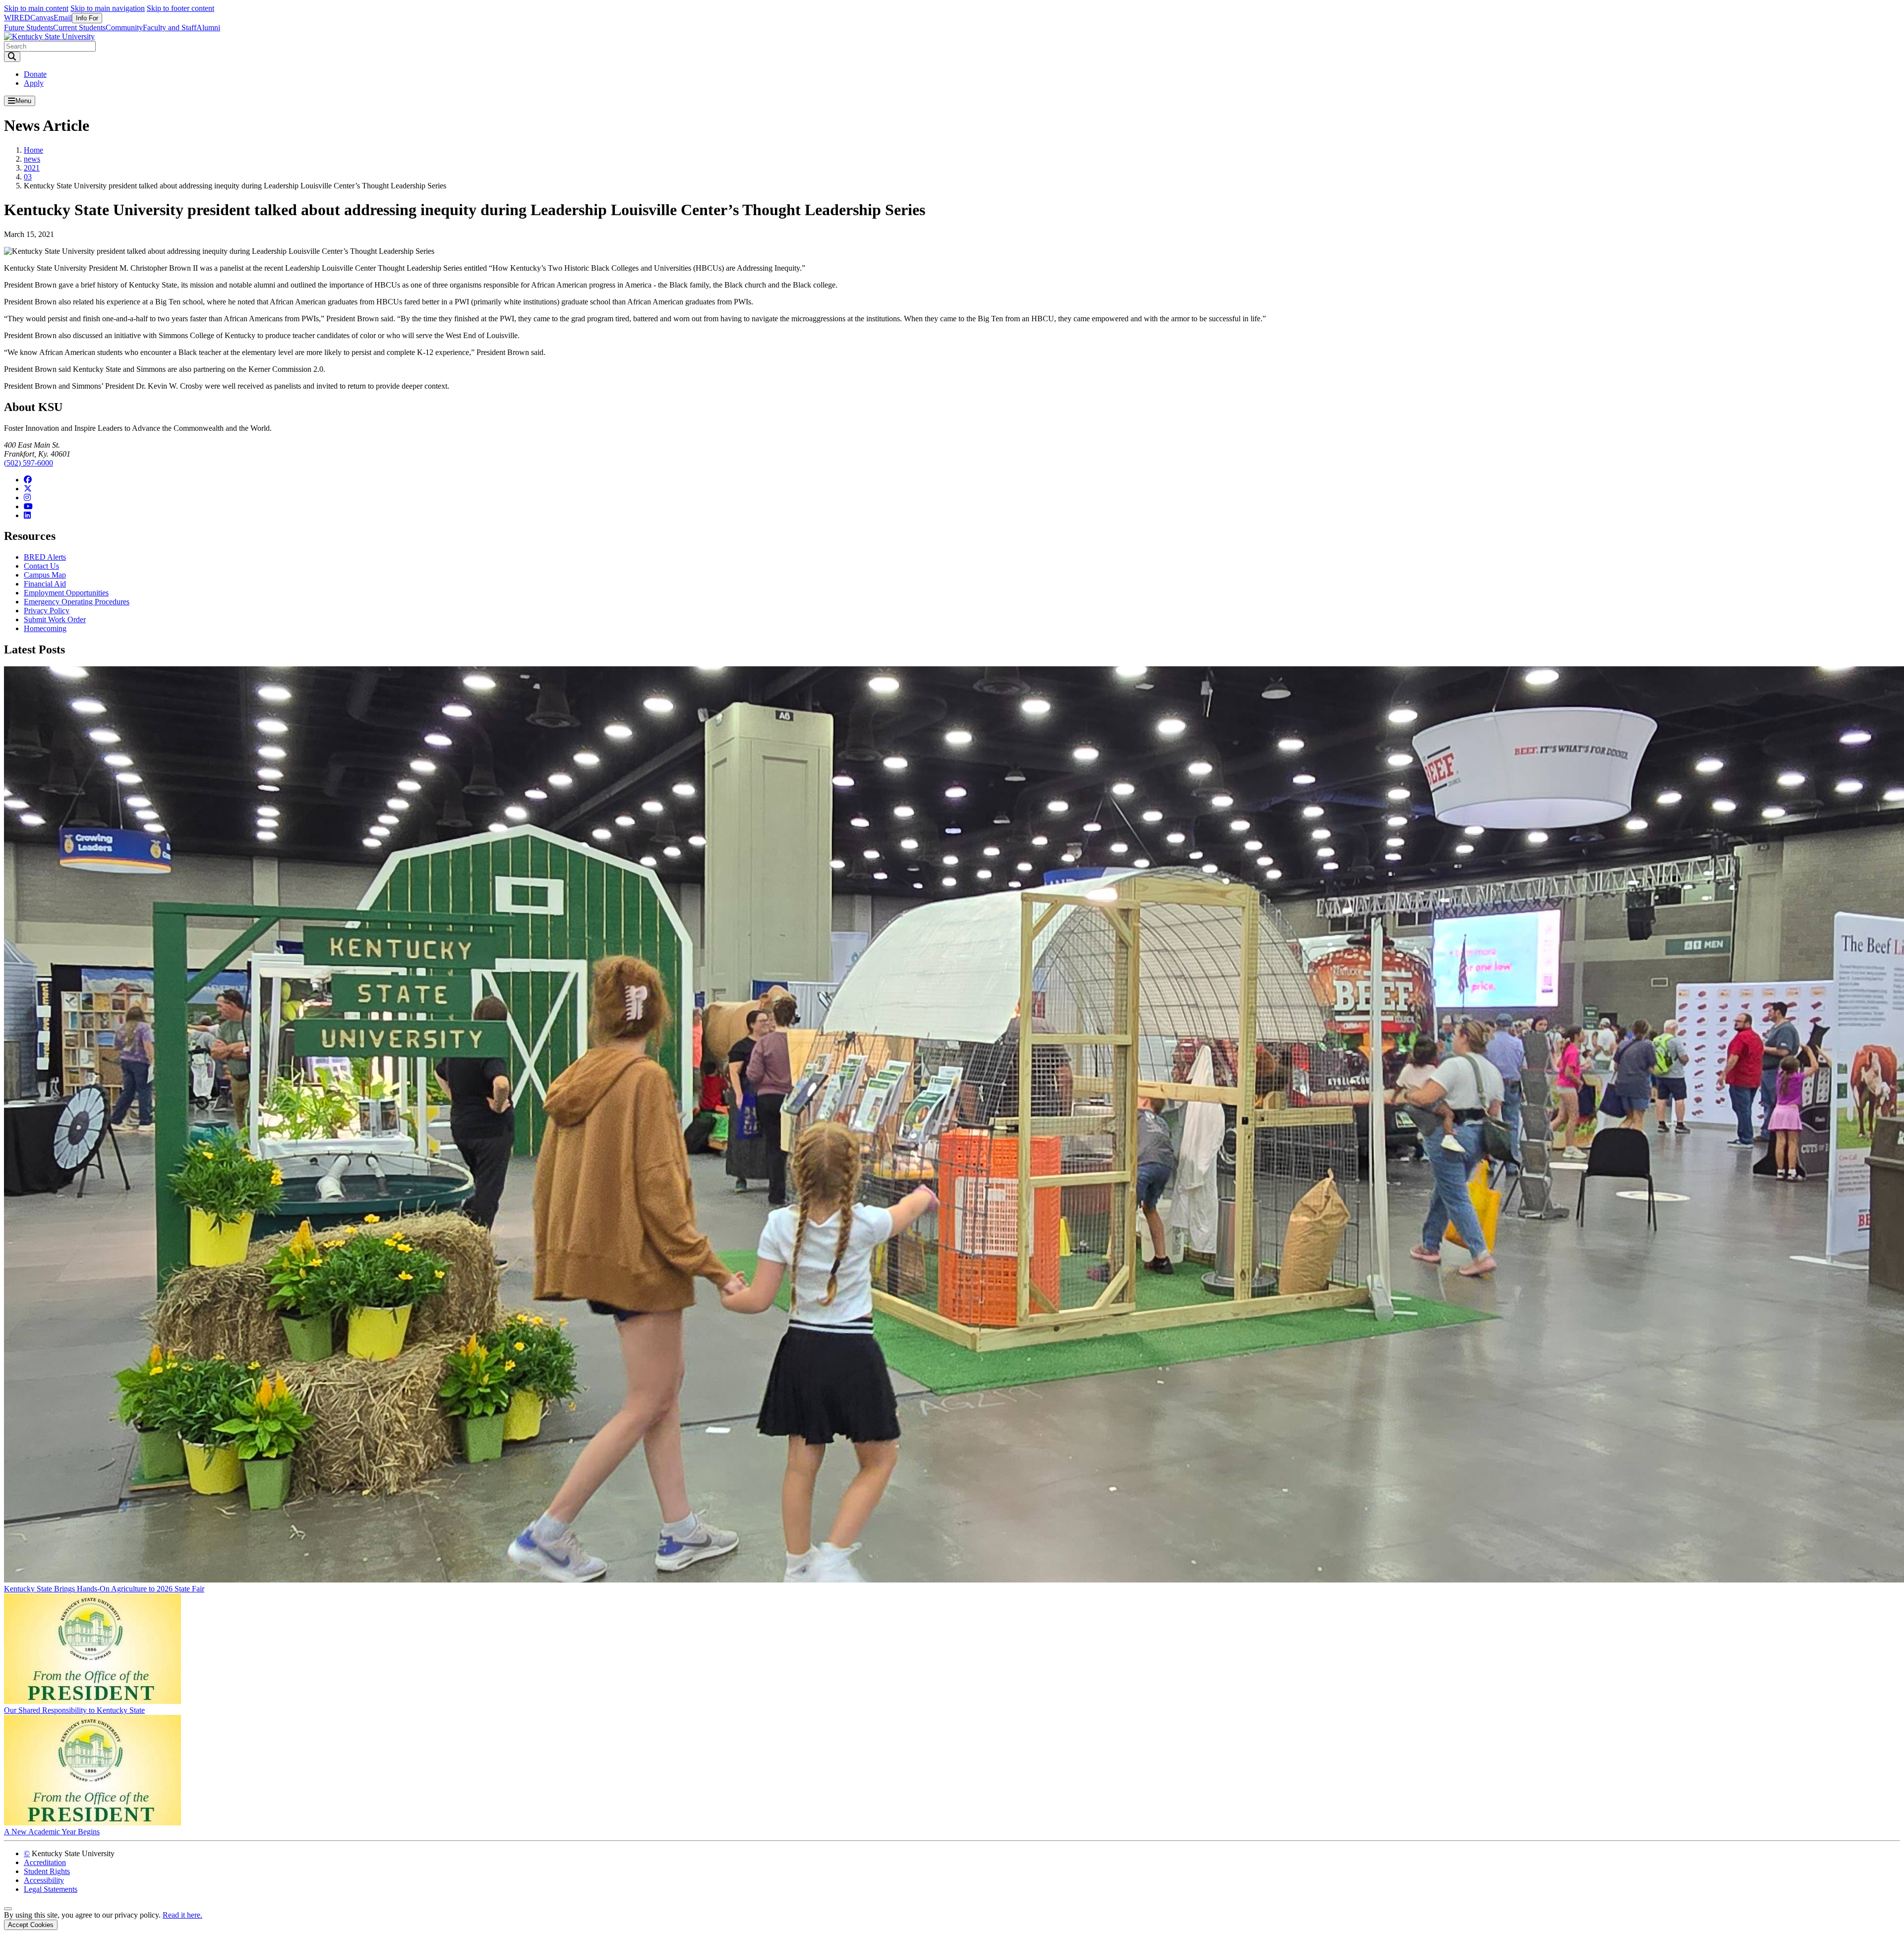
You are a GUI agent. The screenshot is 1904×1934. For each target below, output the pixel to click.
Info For (87, 18)
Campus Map (45, 575)
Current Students (79, 28)
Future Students (29, 28)
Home (33, 150)
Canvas (42, 18)
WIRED (17, 18)
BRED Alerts (45, 557)
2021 (32, 168)
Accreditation (45, 1862)
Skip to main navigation (108, 8)
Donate (35, 74)
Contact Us (41, 566)
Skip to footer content (180, 8)
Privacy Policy (47, 611)
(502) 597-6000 (29, 463)
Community (124, 28)
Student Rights (47, 1871)
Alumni (208, 28)
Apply (34, 83)
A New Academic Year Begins (52, 1832)
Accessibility (44, 1880)
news (32, 159)
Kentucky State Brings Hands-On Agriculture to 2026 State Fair (104, 1589)
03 (28, 177)
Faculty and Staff (170, 28)
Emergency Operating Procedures (77, 602)
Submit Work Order (55, 619)
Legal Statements (51, 1889)
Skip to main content (36, 8)
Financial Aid (45, 584)
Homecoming (45, 628)
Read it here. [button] (182, 1915)
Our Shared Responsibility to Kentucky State (74, 1710)
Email (63, 18)
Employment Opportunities (66, 593)
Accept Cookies (31, 1925)
